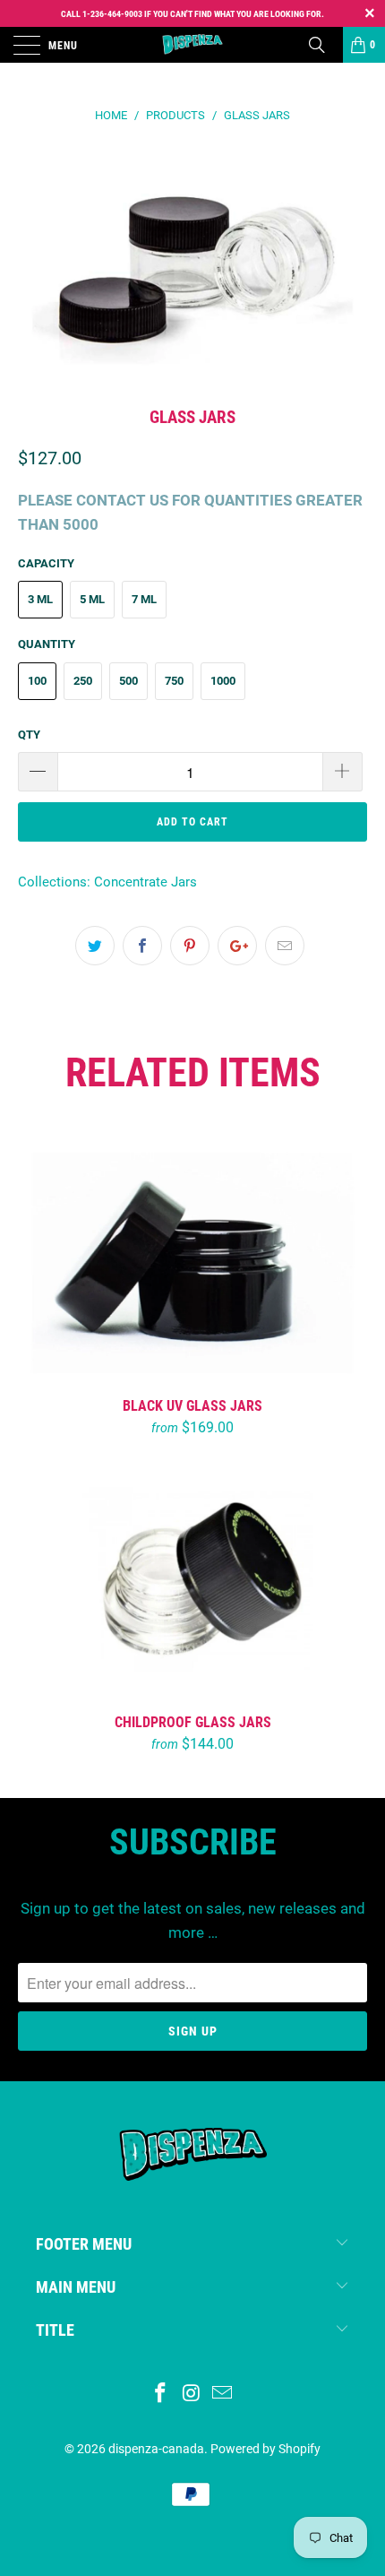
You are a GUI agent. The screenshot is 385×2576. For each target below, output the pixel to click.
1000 (223, 681)
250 (83, 681)
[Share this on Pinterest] (190, 946)
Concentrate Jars (145, 882)
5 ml (92, 599)
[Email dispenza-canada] (223, 2394)
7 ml (144, 599)
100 (37, 681)
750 (174, 681)
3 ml (40, 599)
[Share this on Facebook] (142, 946)
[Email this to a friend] (285, 946)
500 (128, 681)
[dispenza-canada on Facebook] (160, 2394)
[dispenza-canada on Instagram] (192, 2394)
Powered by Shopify (265, 2449)
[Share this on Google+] (237, 946)
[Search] (323, 45)
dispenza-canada (156, 2449)
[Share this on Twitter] (95, 946)
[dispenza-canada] (193, 45)
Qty (29, 735)
